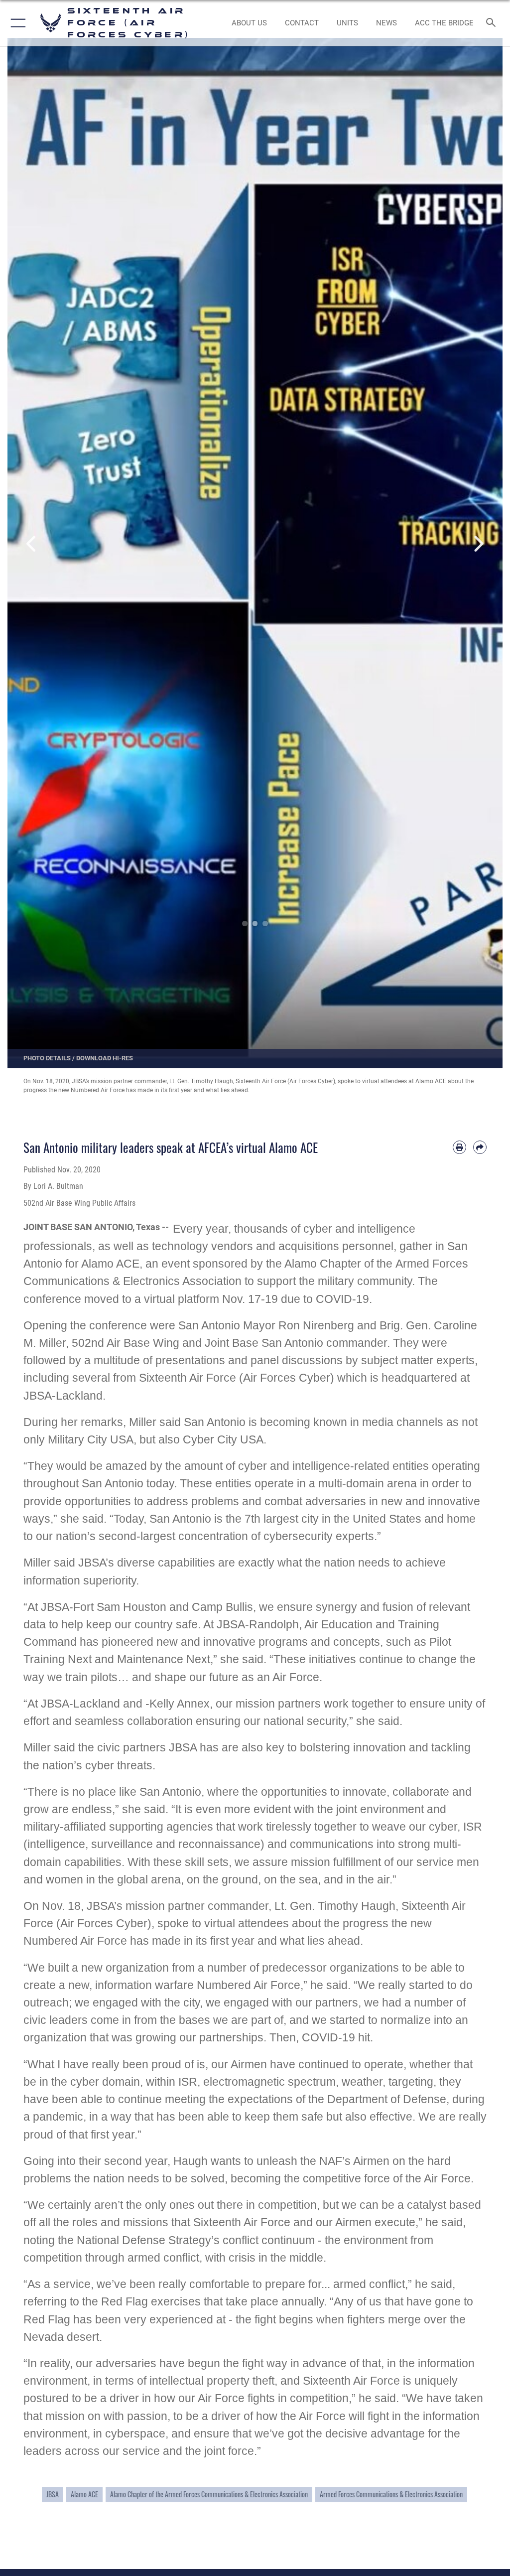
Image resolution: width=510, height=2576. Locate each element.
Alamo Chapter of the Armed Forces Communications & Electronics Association (209, 2494)
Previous (32, 544)
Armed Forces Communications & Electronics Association (391, 2494)
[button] (16, 23)
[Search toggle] (493, 23)
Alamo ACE (84, 2494)
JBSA (53, 2494)
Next (478, 544)
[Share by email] (480, 1147)
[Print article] (459, 1147)
